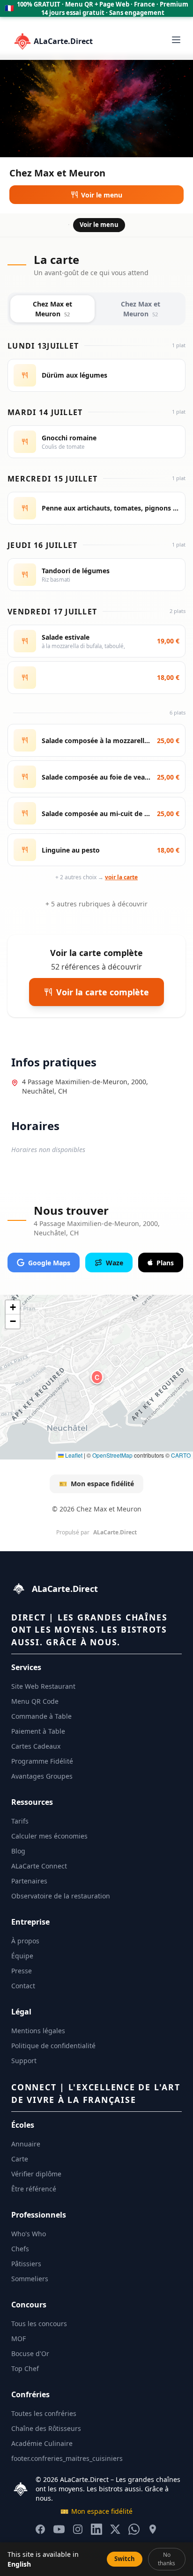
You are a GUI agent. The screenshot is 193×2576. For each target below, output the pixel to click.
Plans (165, 1263)
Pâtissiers (26, 2264)
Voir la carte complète (103, 992)
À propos (25, 1941)
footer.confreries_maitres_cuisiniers (67, 2458)
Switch (125, 2559)
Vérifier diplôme (36, 2174)
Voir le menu (102, 195)
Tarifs (20, 1821)
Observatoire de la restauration (61, 1896)
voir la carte (121, 877)
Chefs (20, 2249)
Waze (115, 1263)
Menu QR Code (35, 1701)
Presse (22, 1971)
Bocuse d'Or (30, 2353)
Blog (18, 1851)
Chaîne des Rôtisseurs (46, 2428)
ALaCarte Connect (39, 1866)
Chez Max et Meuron (52, 309)
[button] (97, 1377)
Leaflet (73, 1455)
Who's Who (29, 2234)
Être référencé (34, 2189)
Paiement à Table (38, 1731)
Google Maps (49, 1263)
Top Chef (25, 2368)
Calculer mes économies (49, 1836)
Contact (23, 1986)
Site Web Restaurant (43, 1686)
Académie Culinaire (42, 2443)
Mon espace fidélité (96, 1484)
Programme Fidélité (42, 1761)
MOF (19, 2339)
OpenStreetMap (112, 1455)
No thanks (167, 2559)
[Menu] (176, 40)
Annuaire (26, 2144)
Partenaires (29, 1881)
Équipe (22, 1956)
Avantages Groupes (42, 1776)
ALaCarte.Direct (63, 41)
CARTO (181, 1455)
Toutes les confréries (44, 2413)
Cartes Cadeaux (36, 1746)
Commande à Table (41, 1716)
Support (24, 2061)
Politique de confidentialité (53, 2046)
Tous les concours (39, 2324)
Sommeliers (30, 2279)
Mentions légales (38, 2031)
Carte (20, 2159)
